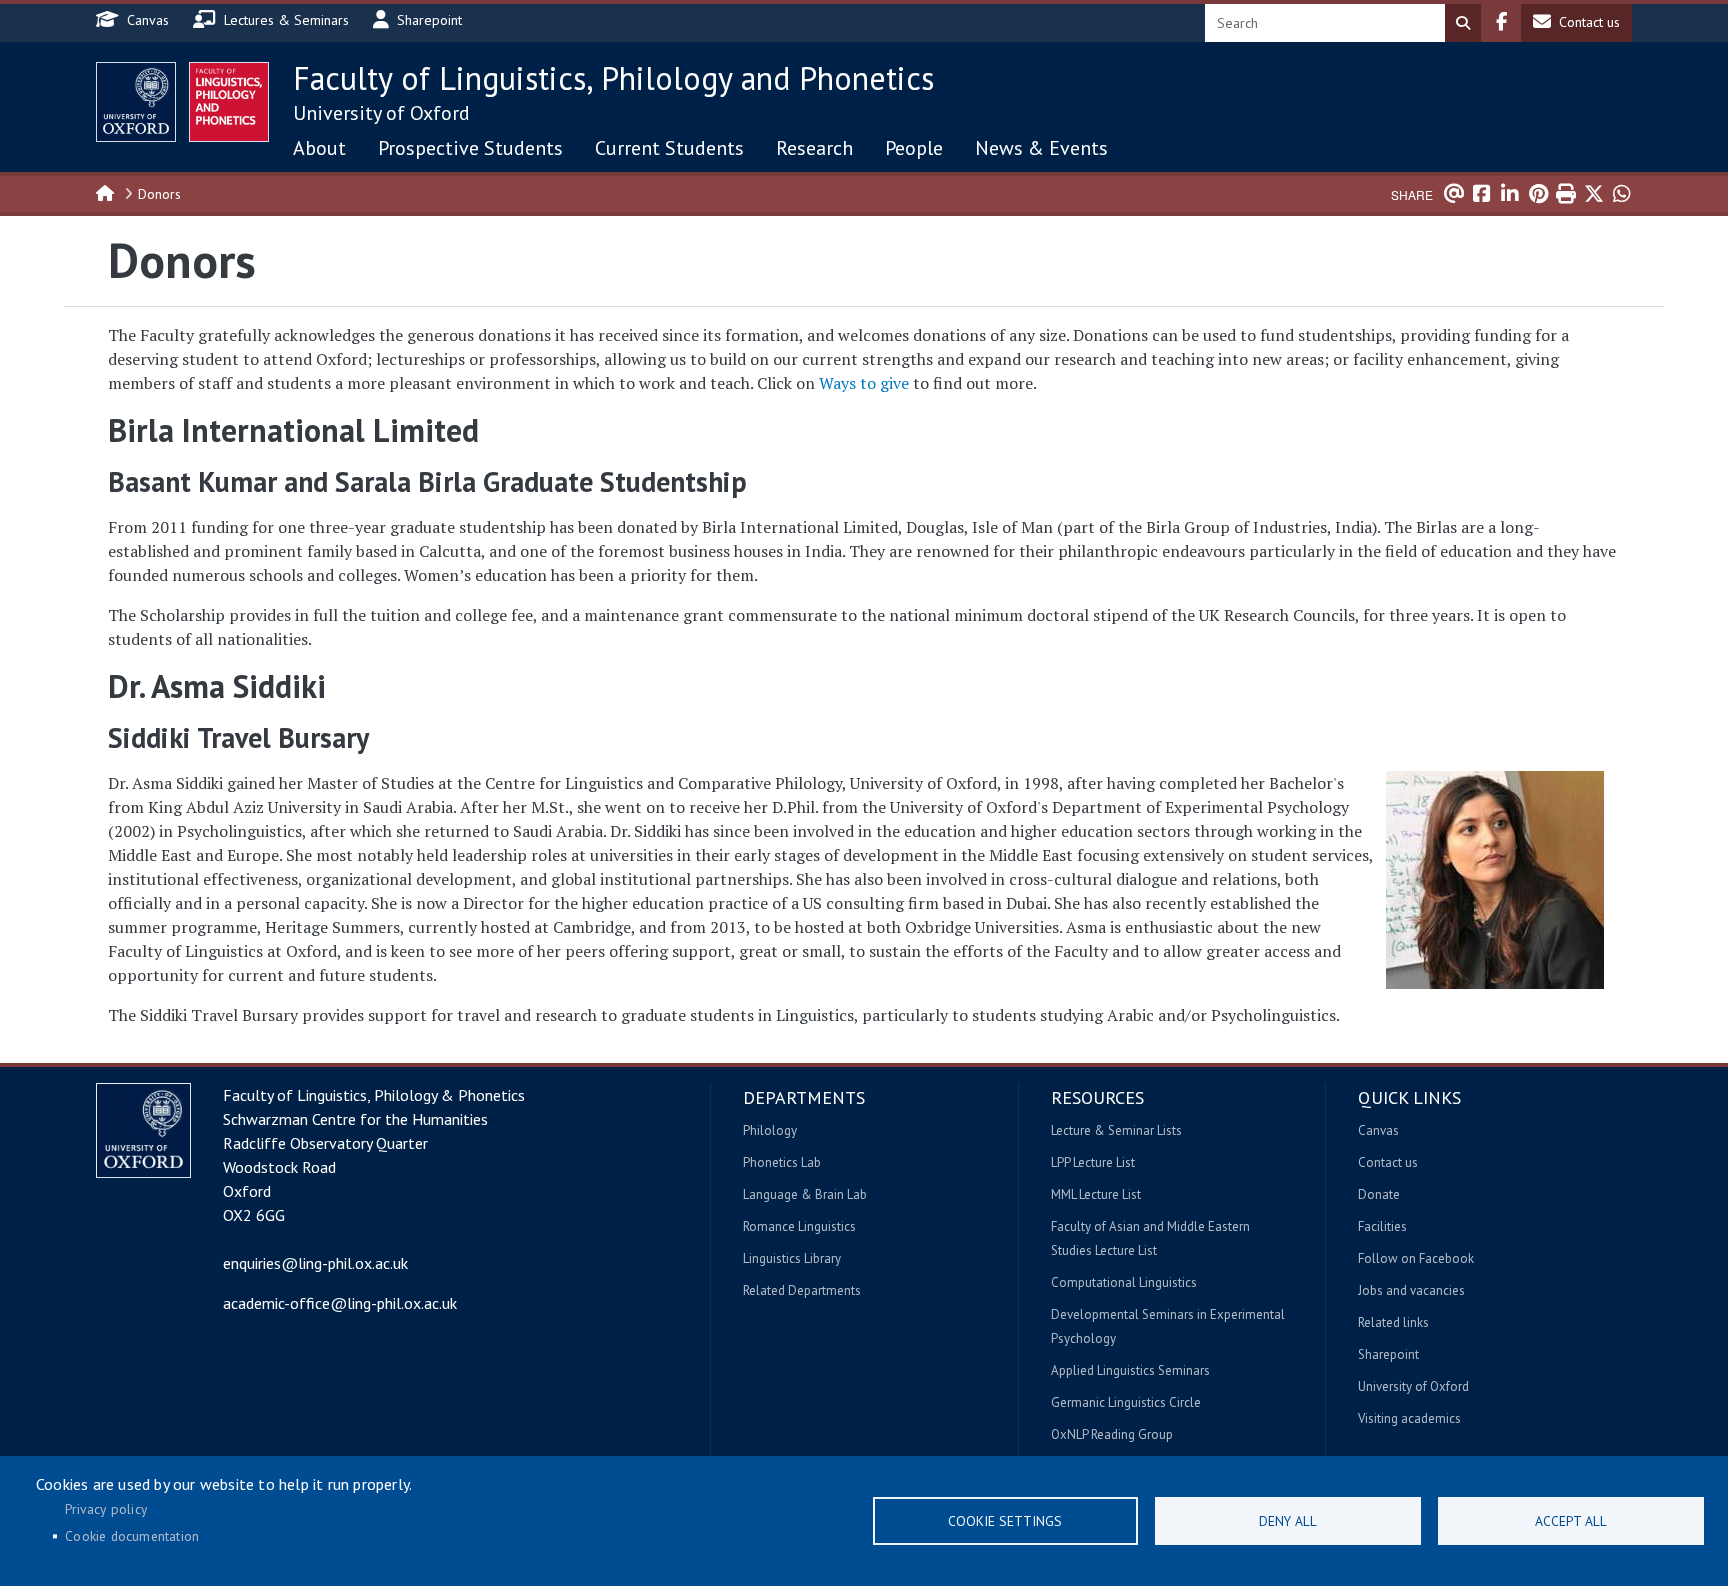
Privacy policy (106, 1509)
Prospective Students (470, 148)
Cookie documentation (132, 1536)
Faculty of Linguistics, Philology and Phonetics (613, 78)
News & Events (1041, 148)
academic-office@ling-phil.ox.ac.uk (340, 1303)
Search (1463, 23)
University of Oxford (381, 113)
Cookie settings (1005, 1521)
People (914, 148)
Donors (159, 194)
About (319, 148)
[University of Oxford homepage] (136, 102)
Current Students (669, 148)
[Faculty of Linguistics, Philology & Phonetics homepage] (229, 102)
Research (814, 148)
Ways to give (864, 383)
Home (106, 192)
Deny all (1288, 1521)
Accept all (1571, 1521)
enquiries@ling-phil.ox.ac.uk (315, 1263)
